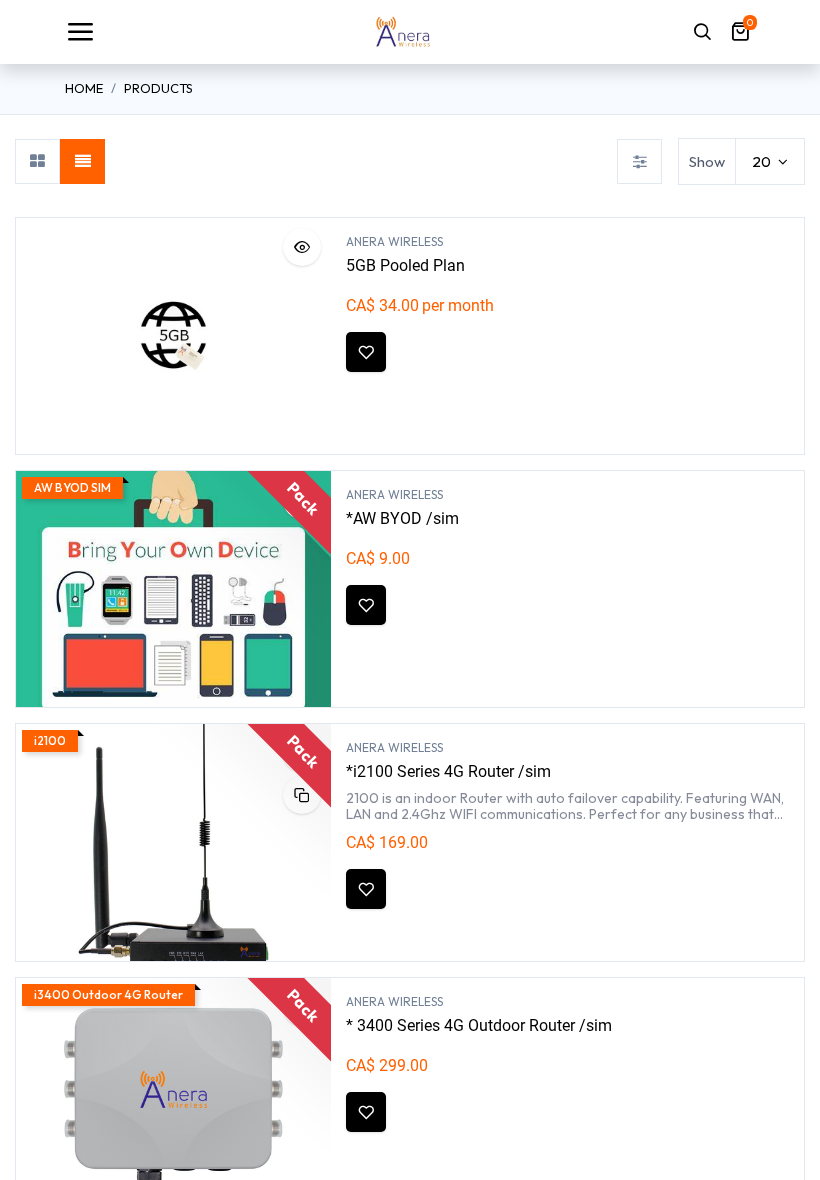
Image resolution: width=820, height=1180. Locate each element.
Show (707, 161)
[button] (302, 247)
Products (158, 88)
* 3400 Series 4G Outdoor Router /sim (479, 1025)
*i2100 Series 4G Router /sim (448, 771)
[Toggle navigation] (80, 32)
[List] (82, 161)
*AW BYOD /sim (402, 518)
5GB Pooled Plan (405, 265)
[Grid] (37, 161)
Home (84, 88)
